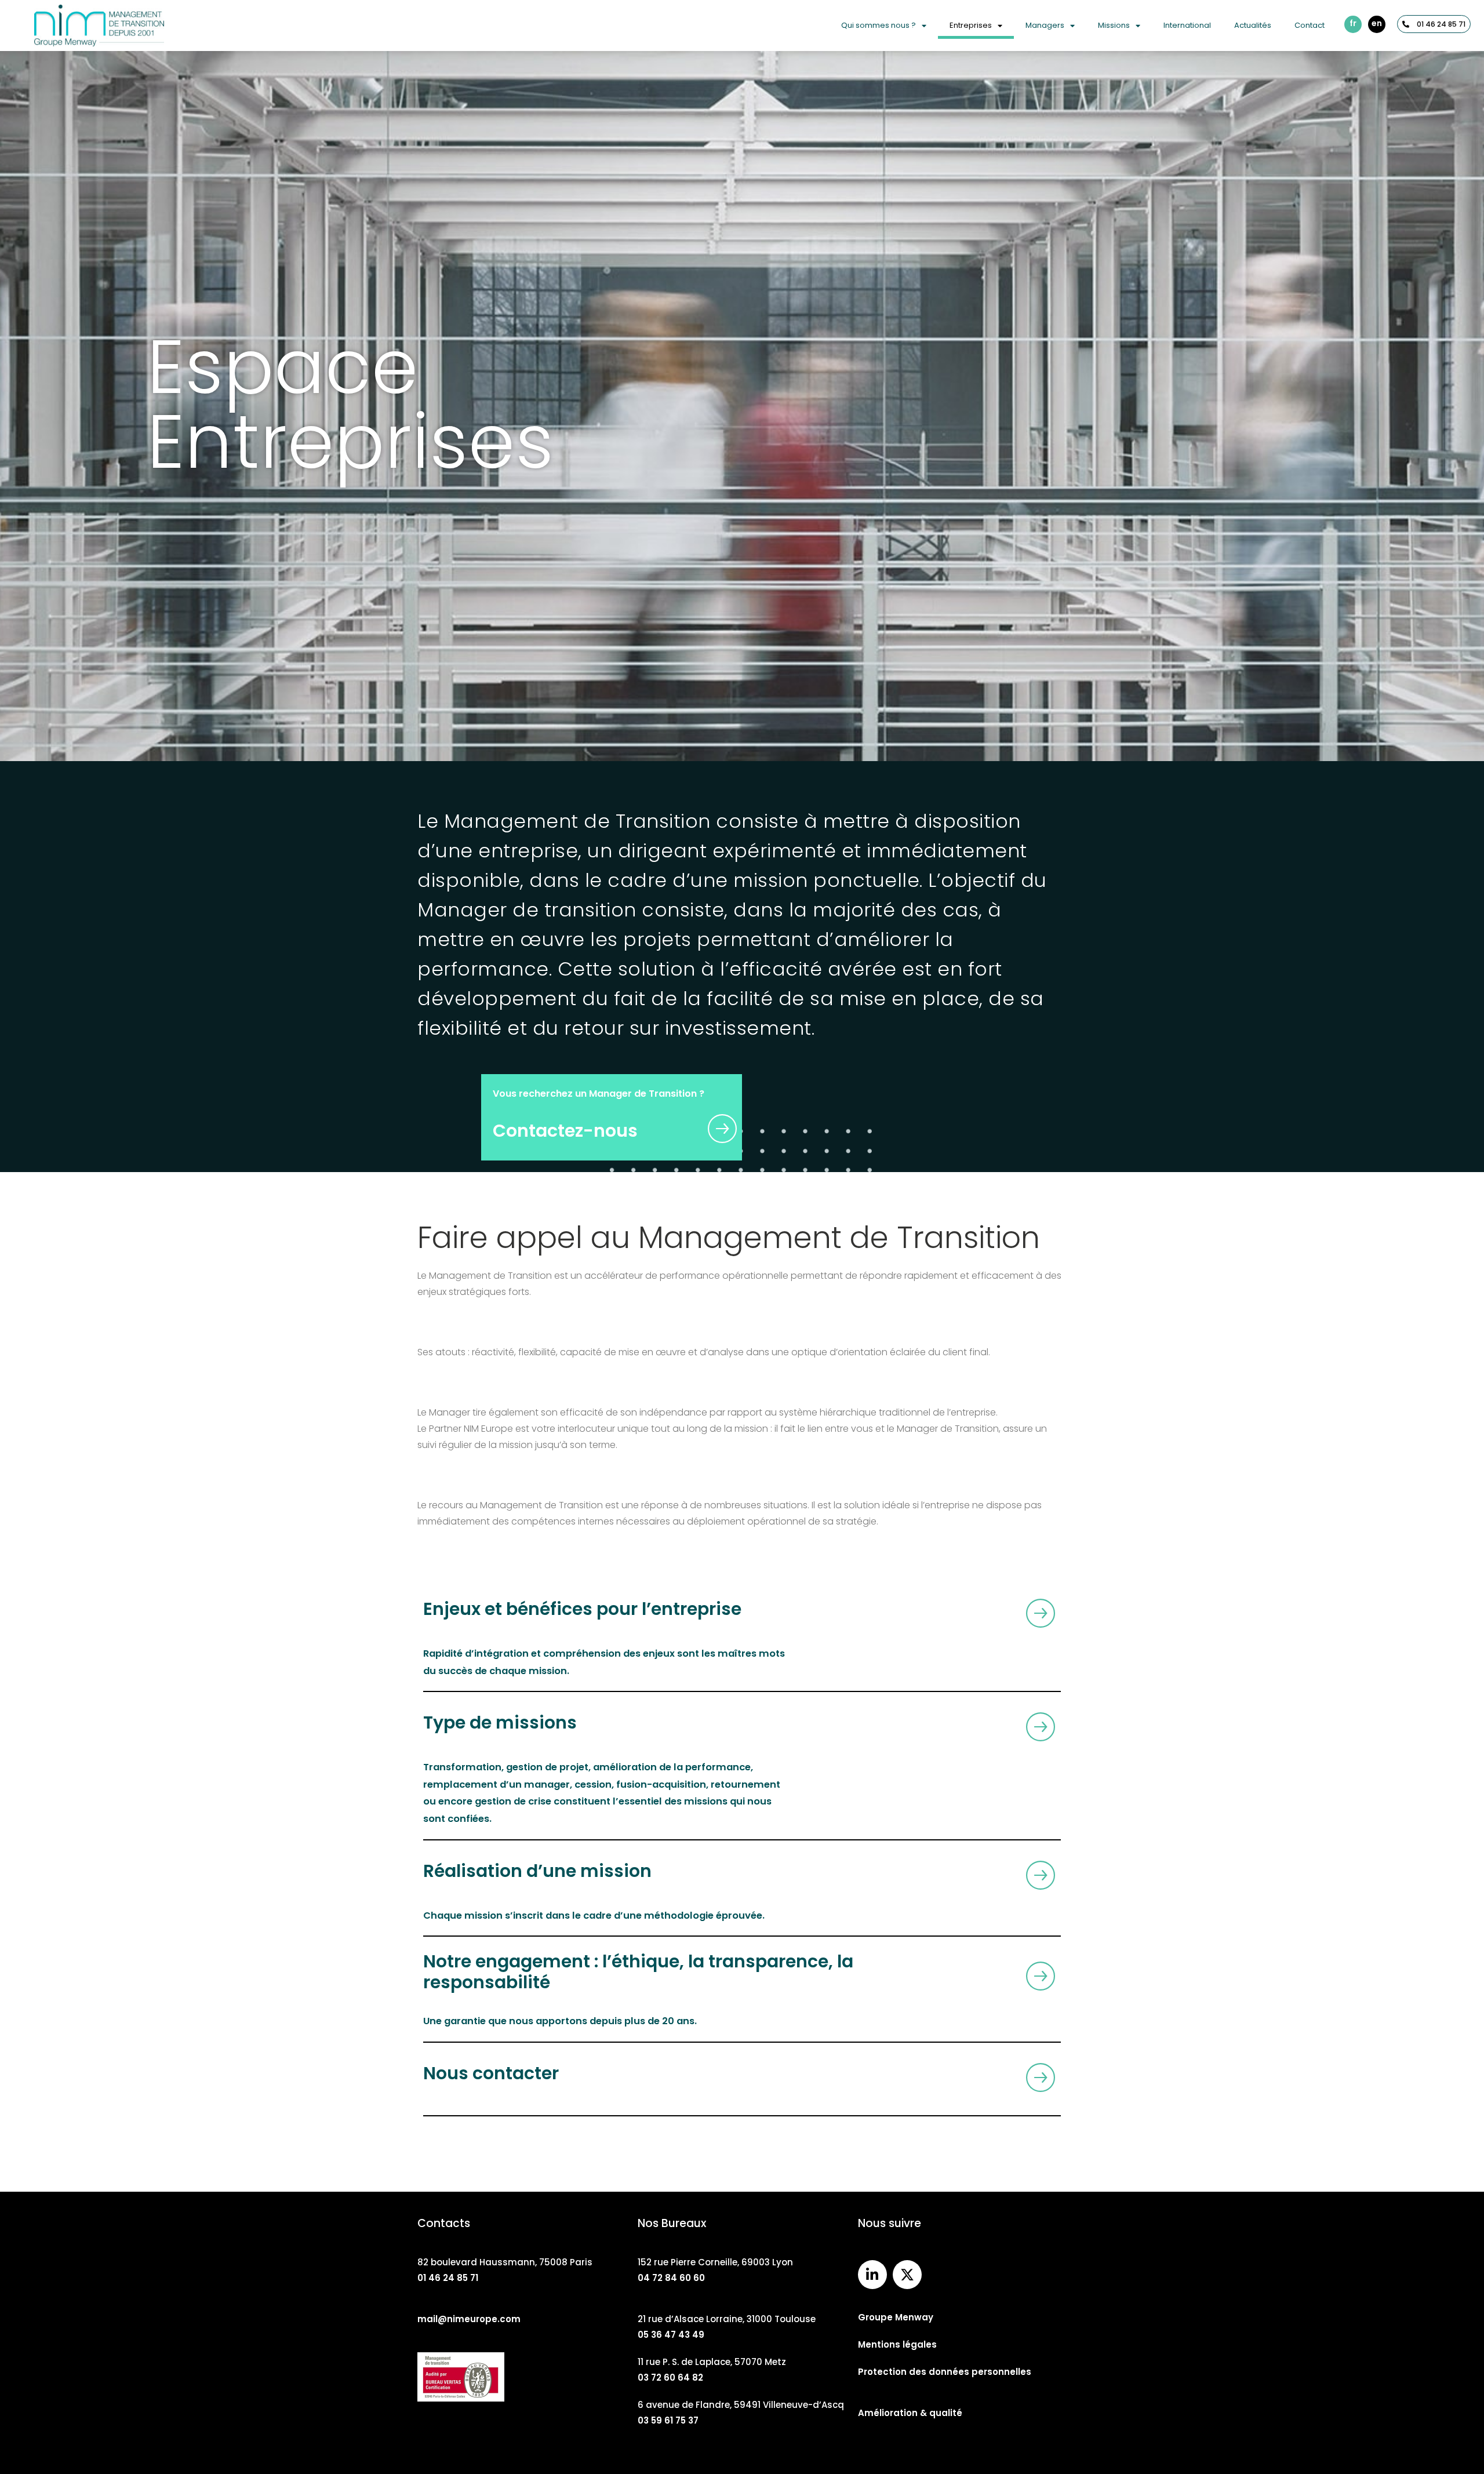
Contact (1310, 25)
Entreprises (971, 25)
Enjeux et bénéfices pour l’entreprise (582, 1609)
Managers (1045, 25)
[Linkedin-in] (872, 2275)
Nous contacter (491, 2073)
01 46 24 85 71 (448, 2278)
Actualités (1253, 25)
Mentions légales (897, 2344)
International (1187, 25)
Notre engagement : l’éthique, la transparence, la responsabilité (638, 1972)
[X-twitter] (907, 2275)
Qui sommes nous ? (879, 25)
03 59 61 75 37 (668, 2420)
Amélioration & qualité (910, 2413)
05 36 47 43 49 (671, 2335)
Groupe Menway (896, 2317)
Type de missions (500, 1722)
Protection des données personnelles (945, 2372)
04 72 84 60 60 (671, 2278)
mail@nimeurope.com (469, 2319)
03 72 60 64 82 (670, 2377)
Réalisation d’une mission (537, 1871)
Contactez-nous (565, 1131)
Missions (1114, 25)
